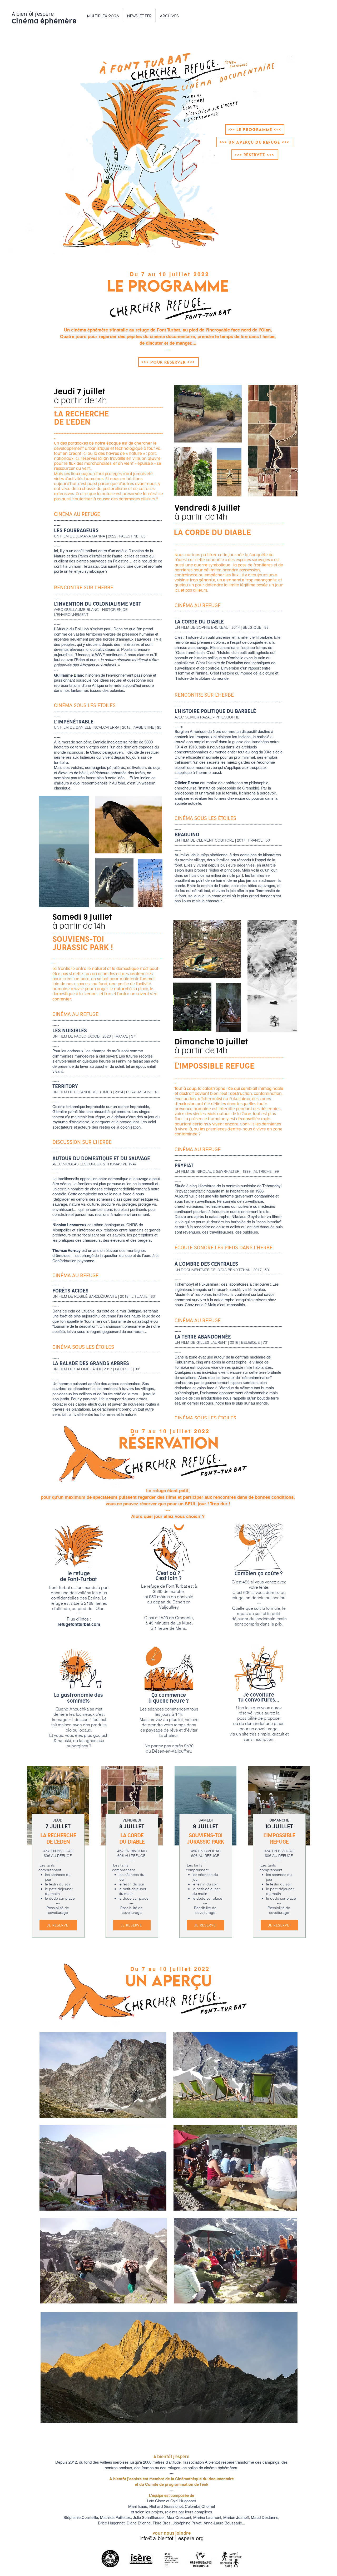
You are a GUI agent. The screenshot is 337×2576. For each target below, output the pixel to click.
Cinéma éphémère (44, 21)
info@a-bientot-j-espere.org (172, 2538)
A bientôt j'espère (33, 14)
